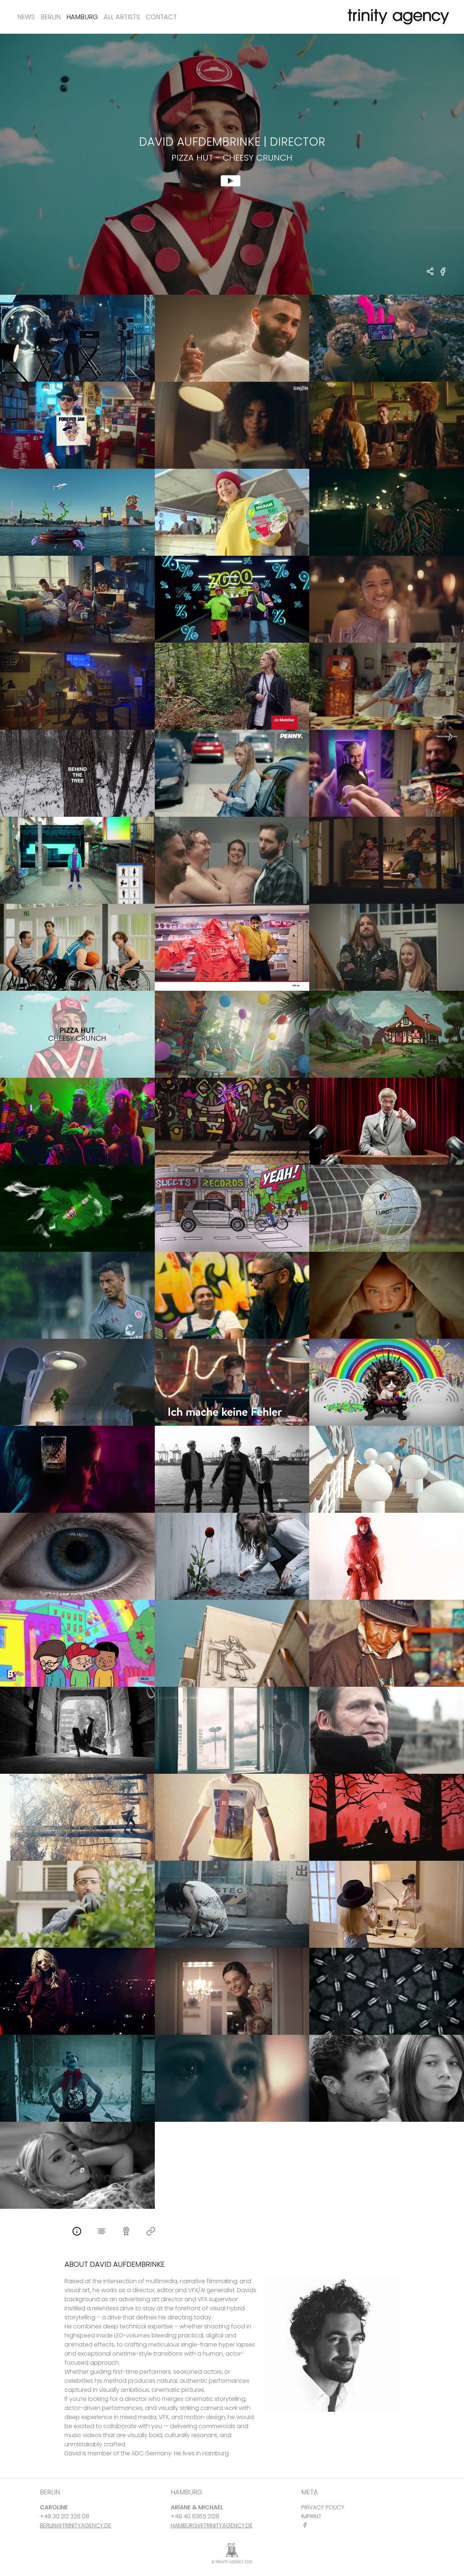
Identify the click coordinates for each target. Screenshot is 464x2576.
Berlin (51, 17)
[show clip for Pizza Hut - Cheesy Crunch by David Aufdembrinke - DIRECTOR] (232, 164)
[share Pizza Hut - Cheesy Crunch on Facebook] (443, 276)
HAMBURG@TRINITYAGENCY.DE (212, 2525)
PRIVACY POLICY (323, 2507)
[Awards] (126, 2232)
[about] (77, 2232)
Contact (161, 17)
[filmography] (101, 2232)
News (26, 17)
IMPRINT (311, 2516)
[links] (151, 2232)
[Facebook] (306, 2525)
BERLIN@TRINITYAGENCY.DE (76, 2525)
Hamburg (82, 17)
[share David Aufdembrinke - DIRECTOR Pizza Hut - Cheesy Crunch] (430, 272)
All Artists (122, 17)
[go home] (397, 17)
